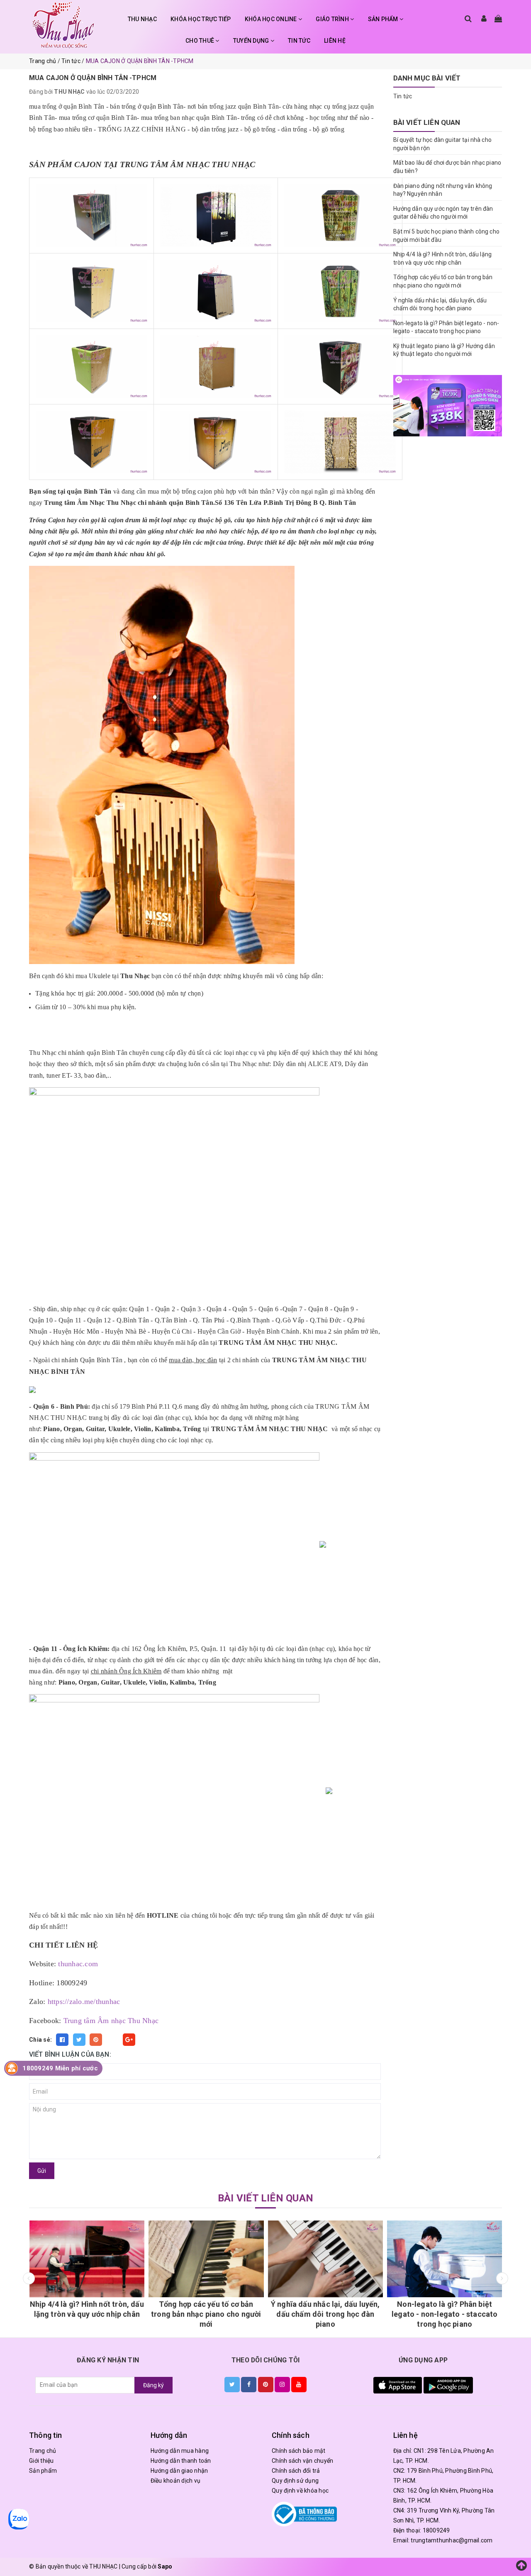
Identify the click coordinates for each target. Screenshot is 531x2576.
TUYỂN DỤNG (252, 41)
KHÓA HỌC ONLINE (272, 19)
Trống (191, 1429)
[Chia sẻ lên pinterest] (96, 2040)
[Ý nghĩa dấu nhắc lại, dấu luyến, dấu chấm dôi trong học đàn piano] (280, 2259)
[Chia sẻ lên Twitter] (79, 2040)
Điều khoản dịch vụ (176, 2481)
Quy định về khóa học (300, 2491)
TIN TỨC (299, 41)
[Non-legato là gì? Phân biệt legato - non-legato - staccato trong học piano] (399, 2259)
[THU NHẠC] (63, 25)
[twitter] (232, 2384)
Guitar (95, 1429)
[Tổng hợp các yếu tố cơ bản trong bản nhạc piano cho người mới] (160, 2259)
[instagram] (282, 2384)
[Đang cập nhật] (448, 406)
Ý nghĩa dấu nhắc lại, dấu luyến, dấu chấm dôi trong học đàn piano (279, 2314)
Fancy (112, 2040)
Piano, (53, 1429)
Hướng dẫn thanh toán (181, 2461)
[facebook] (249, 2384)
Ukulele (119, 1429)
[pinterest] (266, 2384)
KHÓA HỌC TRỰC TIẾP (201, 19)
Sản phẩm (43, 2471)
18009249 (436, 2530)
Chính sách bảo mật (299, 2451)
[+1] (129, 2040)
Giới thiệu (41, 2461)
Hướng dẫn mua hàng (180, 2451)
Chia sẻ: (40, 2040)
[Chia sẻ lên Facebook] (62, 2040)
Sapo (165, 2566)
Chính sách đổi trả (296, 2471)
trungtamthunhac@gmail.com (452, 2540)
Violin (143, 1429)
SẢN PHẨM (384, 19)
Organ (73, 1429)
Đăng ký (153, 2385)
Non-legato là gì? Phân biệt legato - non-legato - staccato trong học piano (399, 2314)
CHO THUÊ (200, 41)
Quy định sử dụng (295, 2481)
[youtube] (299, 2384)
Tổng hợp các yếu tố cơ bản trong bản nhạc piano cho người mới (160, 2314)
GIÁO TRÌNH (333, 19)
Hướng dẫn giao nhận (179, 2471)
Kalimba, (168, 1429)
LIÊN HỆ (335, 41)
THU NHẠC (142, 19)
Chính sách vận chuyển (302, 2461)
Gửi (42, 2171)
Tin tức (403, 96)
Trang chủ (43, 2451)
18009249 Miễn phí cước (60, 2068)
